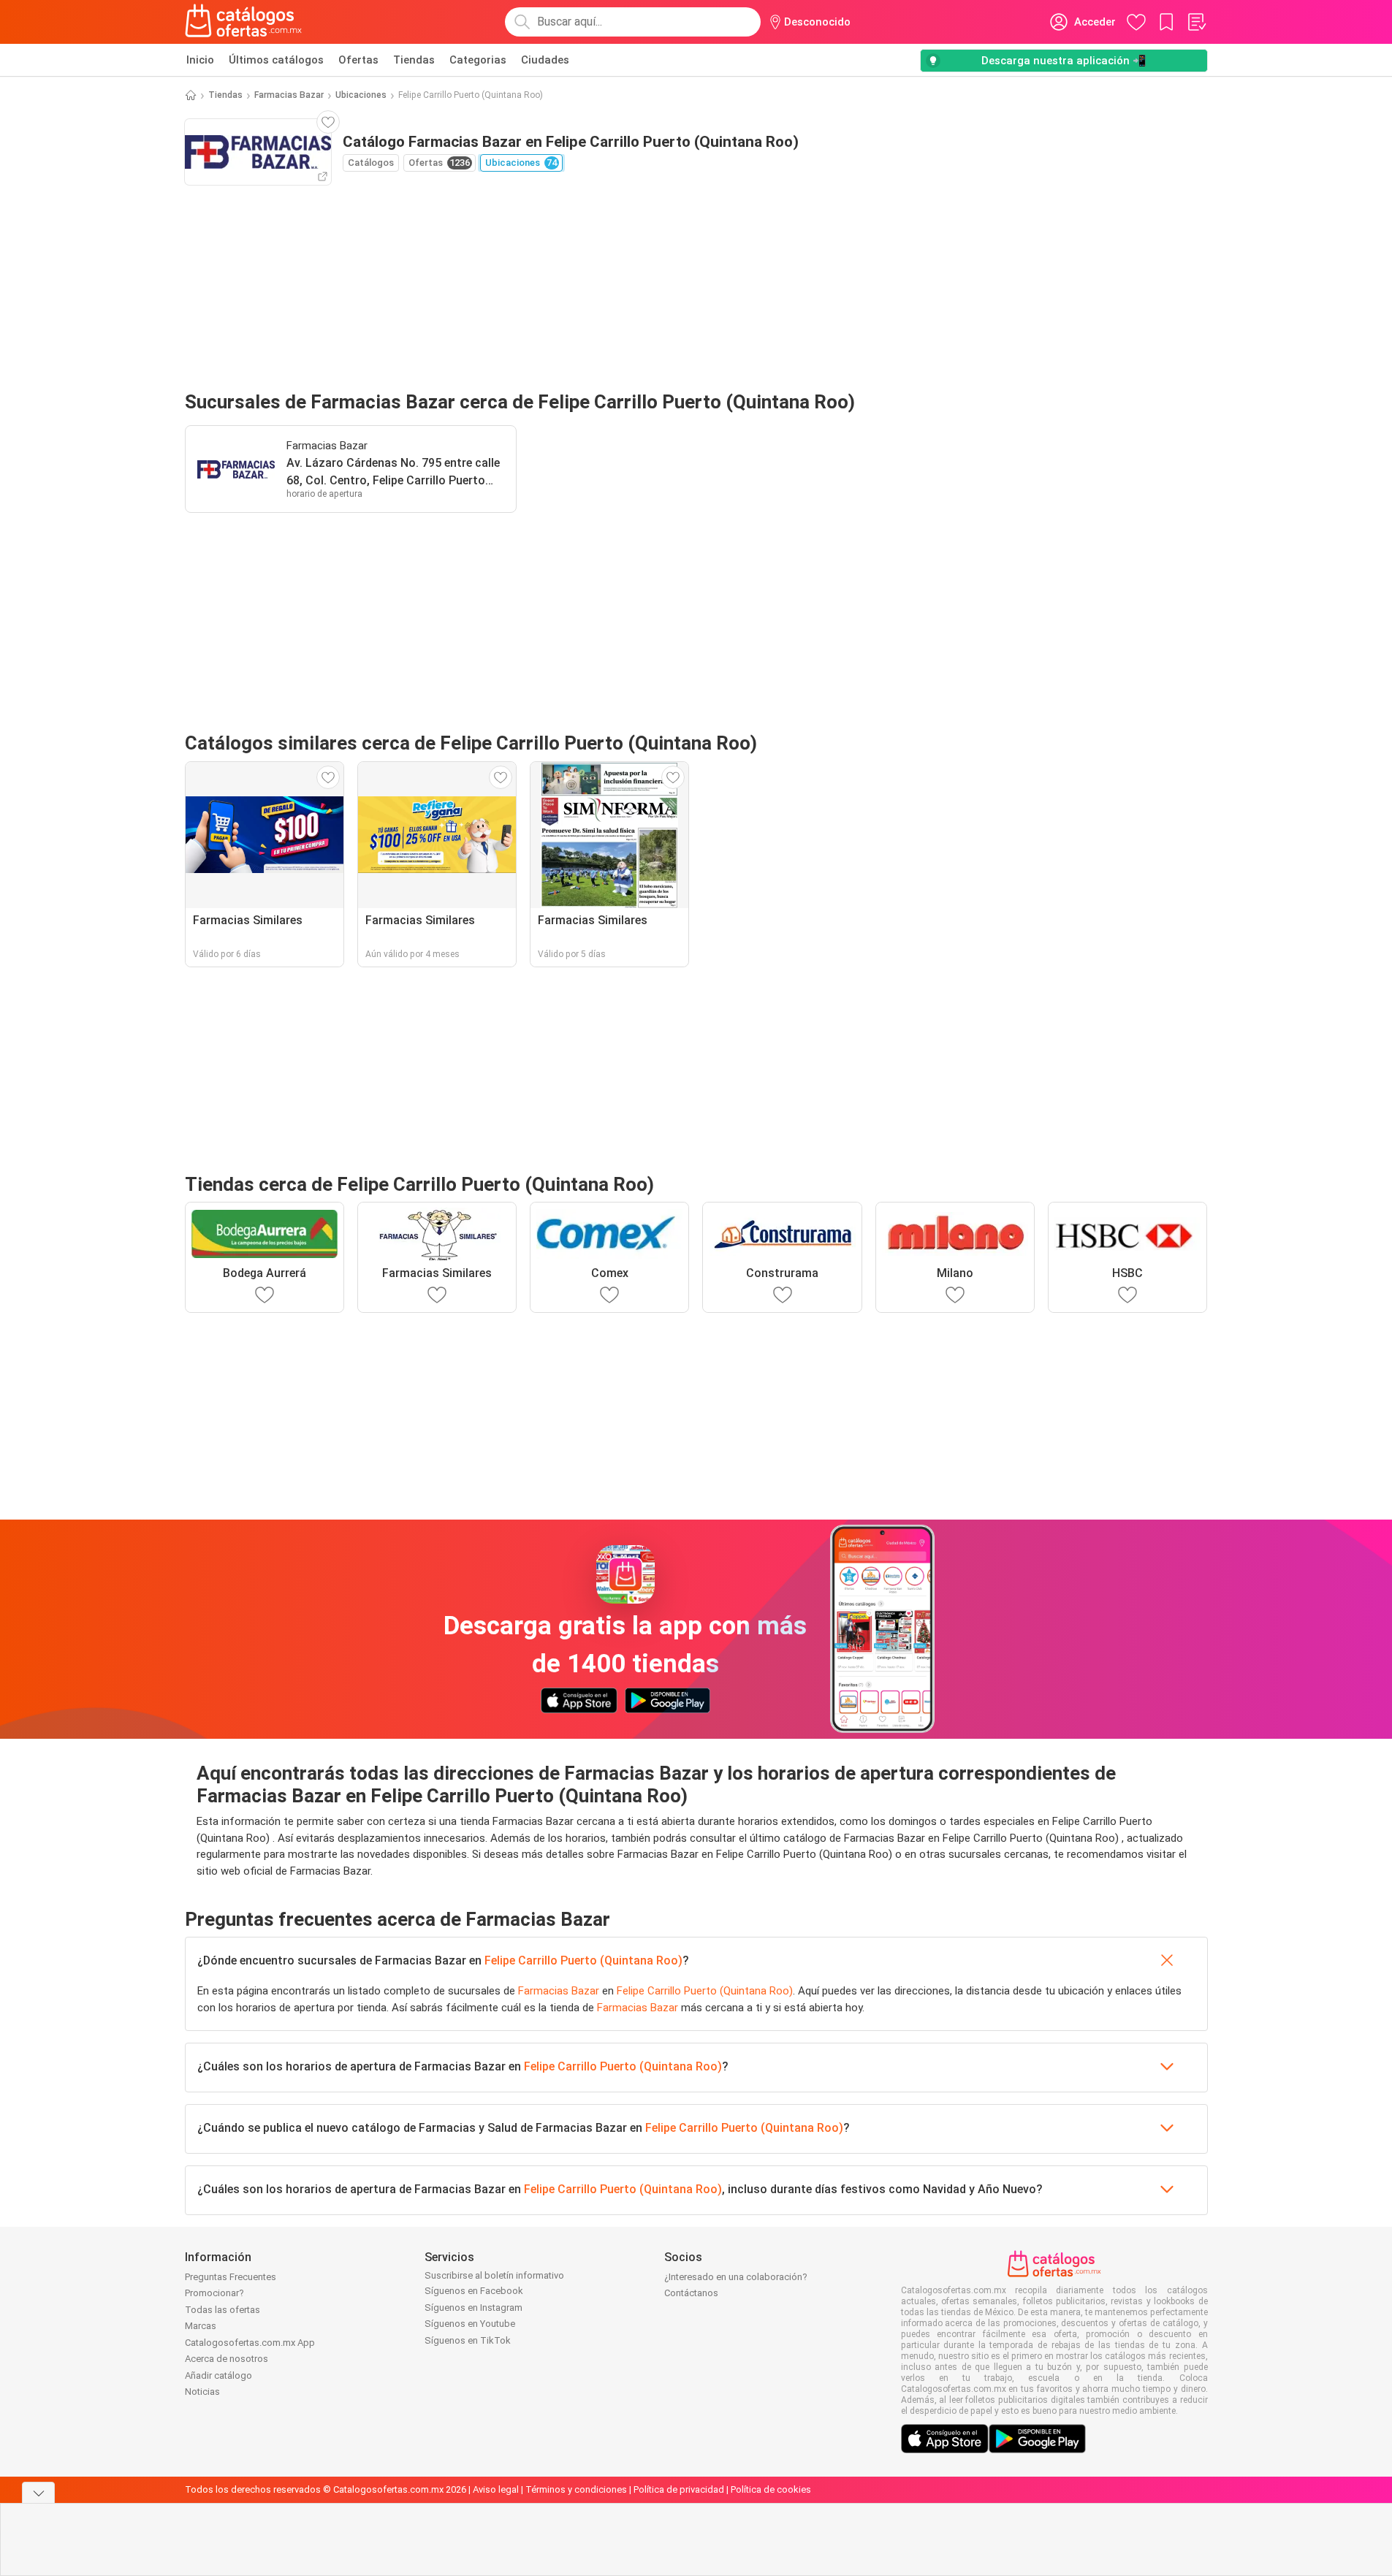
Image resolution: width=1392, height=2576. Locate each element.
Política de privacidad (679, 2489)
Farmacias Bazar (289, 95)
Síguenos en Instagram (473, 2308)
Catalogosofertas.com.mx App (250, 2343)
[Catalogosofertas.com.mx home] (244, 22)
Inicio (200, 60)
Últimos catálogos (276, 60)
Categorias (478, 60)
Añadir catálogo (218, 2375)
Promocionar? (214, 2293)
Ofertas (358, 60)
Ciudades (545, 60)
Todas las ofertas (223, 2310)
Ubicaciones (361, 95)
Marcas (201, 2326)
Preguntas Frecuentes (231, 2277)
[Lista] (1196, 22)
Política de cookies (771, 2489)
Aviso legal (496, 2489)
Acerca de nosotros (227, 2359)
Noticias (202, 2392)
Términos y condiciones (576, 2489)
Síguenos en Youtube (470, 2324)
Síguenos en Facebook (474, 2291)
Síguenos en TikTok (468, 2340)
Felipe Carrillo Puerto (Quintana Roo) (583, 1960)
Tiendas (414, 60)
